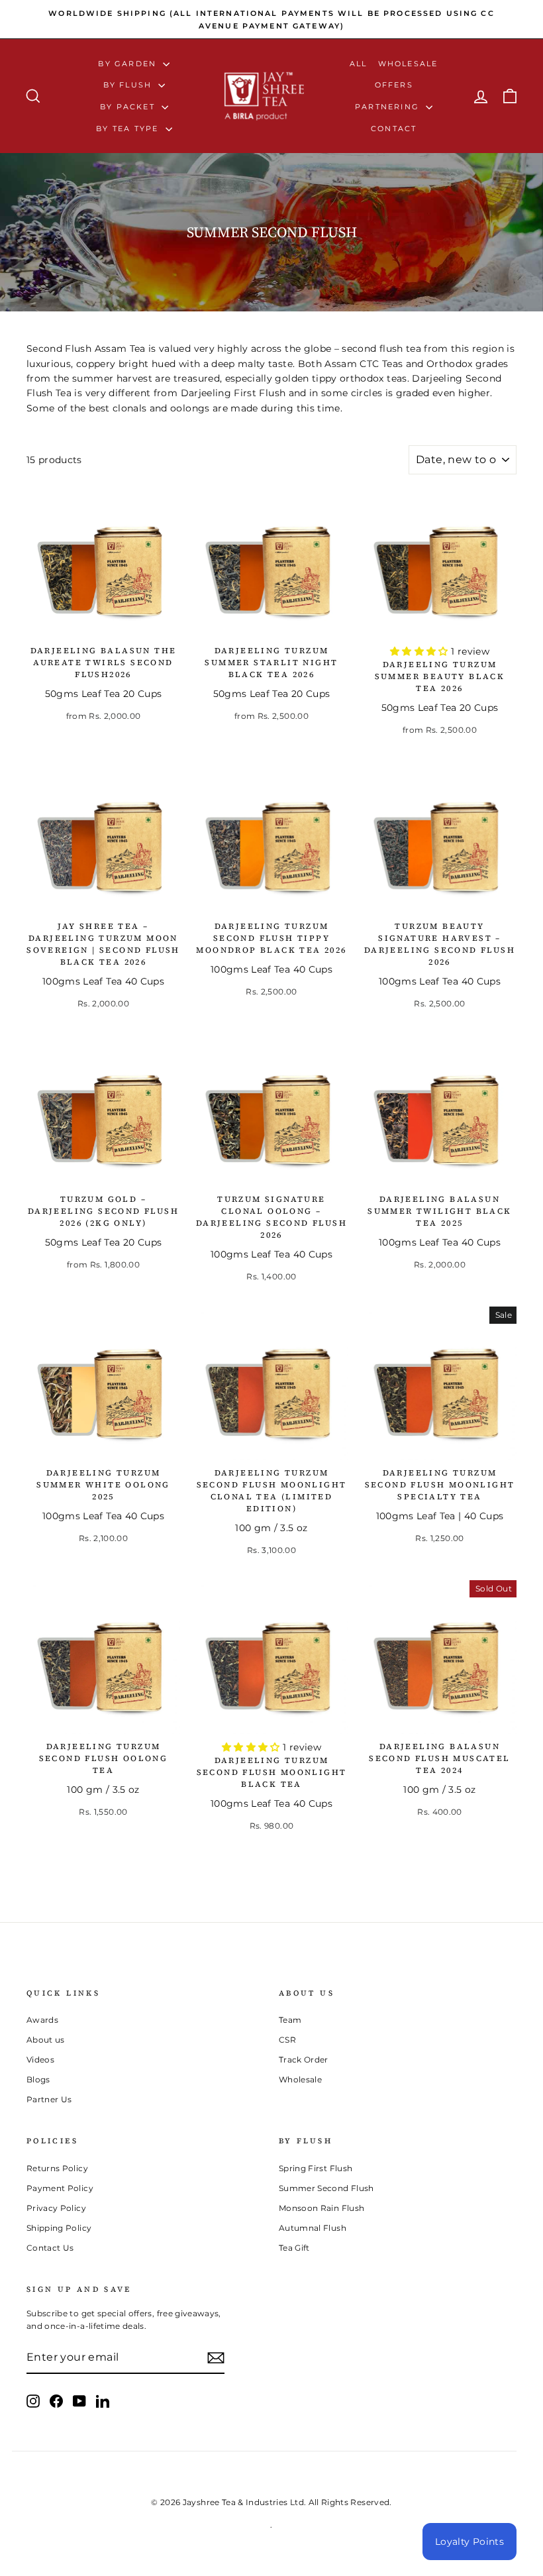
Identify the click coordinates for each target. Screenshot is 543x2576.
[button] (420, 651)
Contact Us (50, 2248)
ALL (359, 64)
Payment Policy (60, 2188)
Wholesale (408, 64)
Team (290, 2020)
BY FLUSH (129, 85)
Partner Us (49, 2099)
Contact (394, 129)
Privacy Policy (56, 2208)
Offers (394, 85)
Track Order (304, 2060)
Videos (40, 2060)
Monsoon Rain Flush (321, 2208)
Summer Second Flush (326, 2188)
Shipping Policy (59, 2228)
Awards (42, 2020)
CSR (287, 2040)
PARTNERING (389, 107)
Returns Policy (57, 2168)
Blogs (38, 2079)
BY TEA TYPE (129, 129)
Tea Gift (294, 2248)
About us (46, 2040)
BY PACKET (129, 107)
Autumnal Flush (313, 2228)
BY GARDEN (129, 64)
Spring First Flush (316, 2168)
